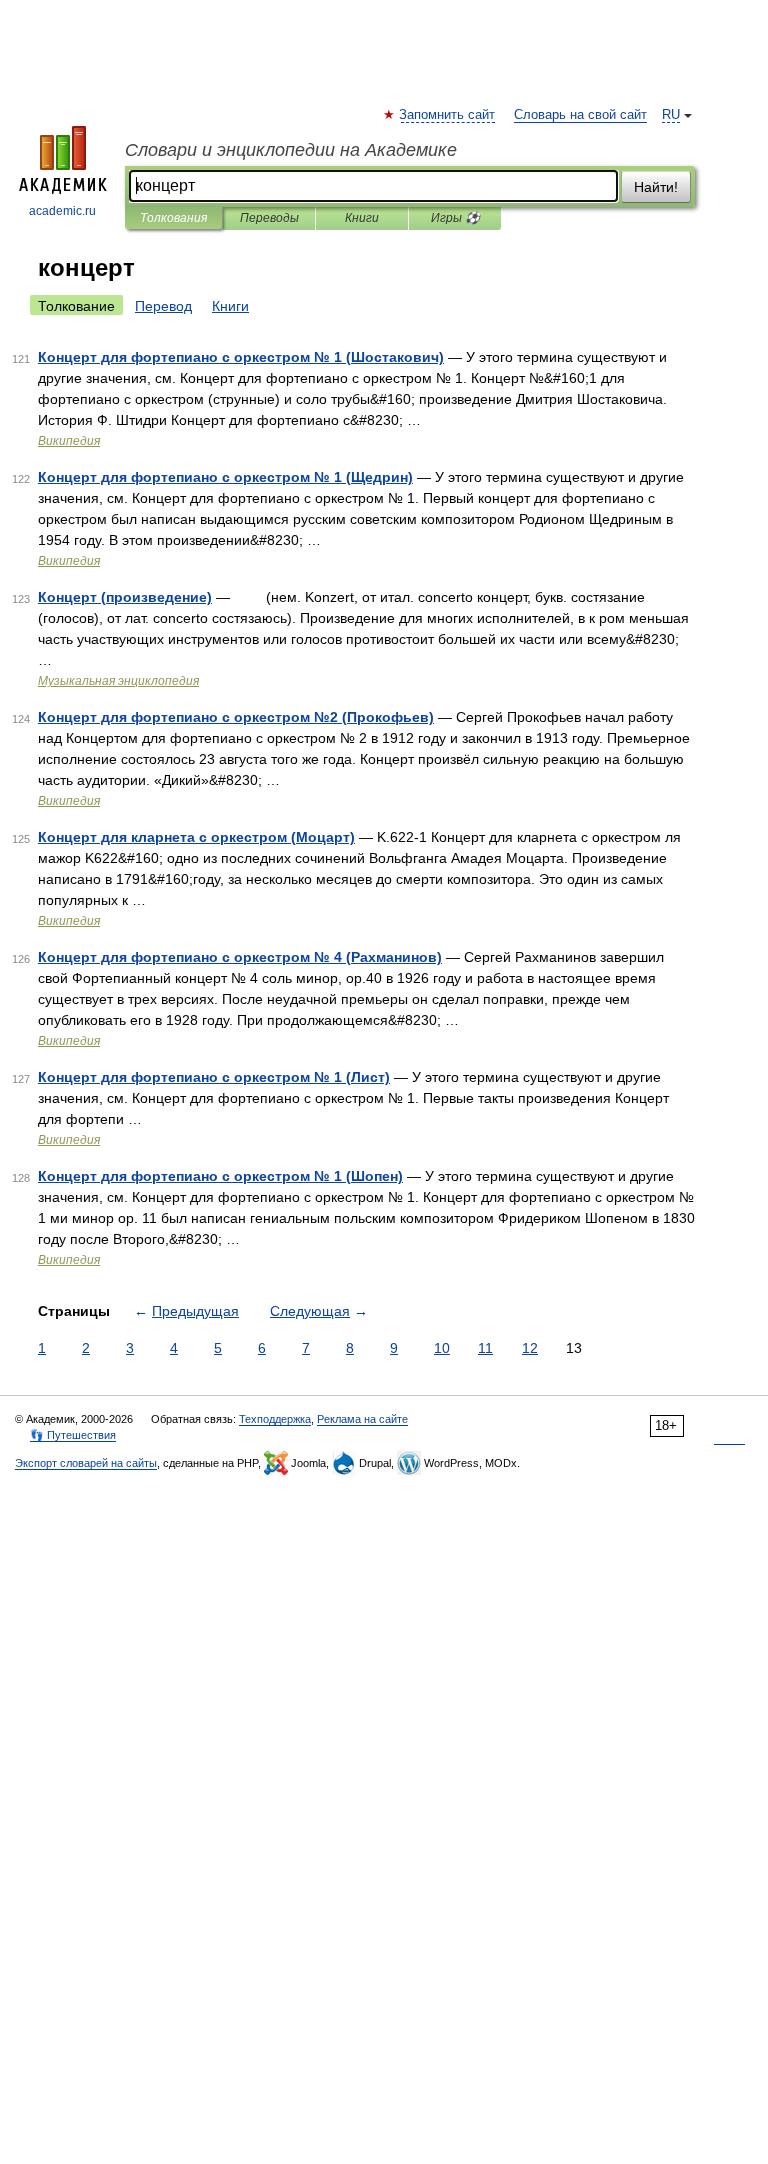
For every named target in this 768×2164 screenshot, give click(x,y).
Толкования (173, 218)
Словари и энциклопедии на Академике (291, 150)
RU (671, 115)
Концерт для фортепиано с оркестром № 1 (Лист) (214, 1077)
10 (442, 1348)
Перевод (163, 306)
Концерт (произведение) (125, 597)
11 (485, 1348)
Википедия (69, 441)
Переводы (269, 218)
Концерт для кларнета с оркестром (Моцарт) (196, 837)
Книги (362, 218)
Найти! (656, 187)
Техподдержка (275, 1419)
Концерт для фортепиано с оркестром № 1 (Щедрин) (225, 477)
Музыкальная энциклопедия (118, 681)
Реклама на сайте (362, 1419)
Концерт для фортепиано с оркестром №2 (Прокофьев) (236, 717)
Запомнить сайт (448, 115)
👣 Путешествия (73, 1435)
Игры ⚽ (455, 218)
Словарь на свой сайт (580, 115)
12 (530, 1348)
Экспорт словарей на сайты (86, 1463)
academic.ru (62, 211)
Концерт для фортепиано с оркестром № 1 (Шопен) (220, 1176)
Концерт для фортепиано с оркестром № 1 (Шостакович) (241, 357)
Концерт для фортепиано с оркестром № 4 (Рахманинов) (240, 957)
